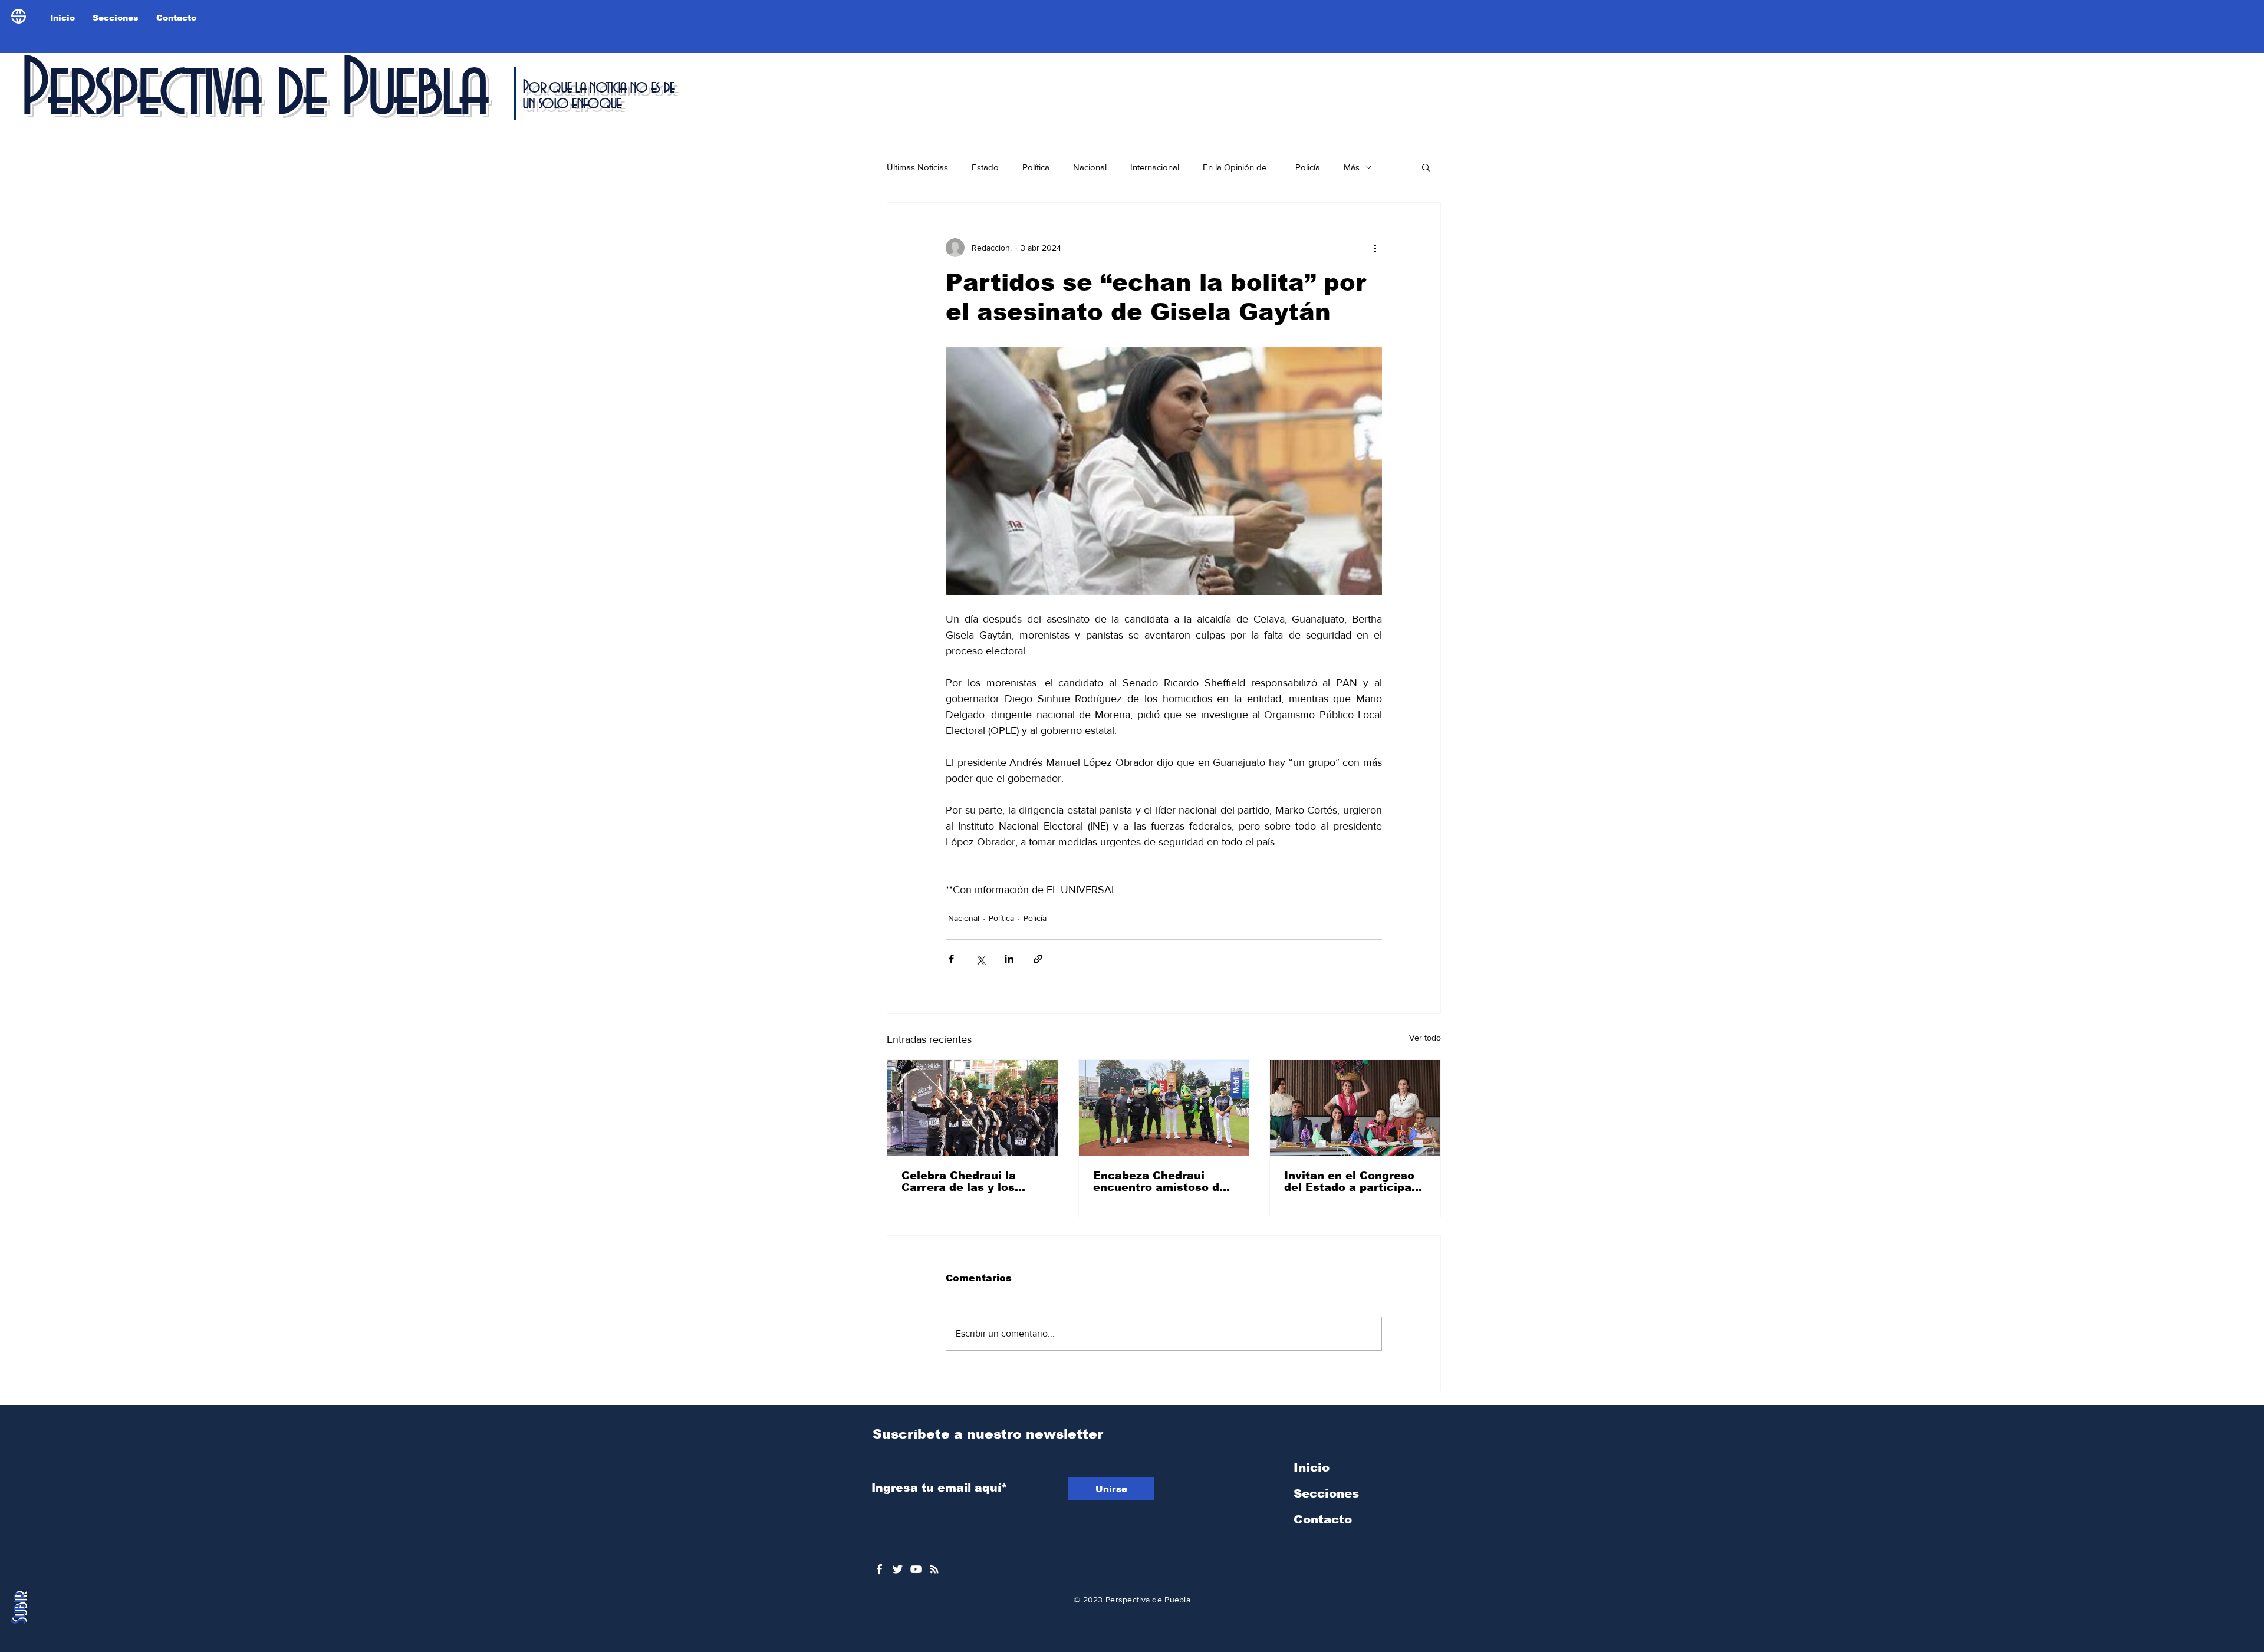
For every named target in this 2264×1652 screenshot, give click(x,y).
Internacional (1155, 167)
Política (1036, 167)
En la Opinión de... (1237, 167)
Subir (20, 1608)
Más (1352, 167)
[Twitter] (898, 1569)
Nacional (1090, 167)
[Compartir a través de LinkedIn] (1009, 959)
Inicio (1312, 1467)
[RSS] (934, 1569)
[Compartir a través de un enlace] (1038, 959)
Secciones (1326, 1493)
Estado (985, 167)
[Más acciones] (1375, 248)
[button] (1426, 167)
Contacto (1323, 1519)
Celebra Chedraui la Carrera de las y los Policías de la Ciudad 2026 (962, 1182)
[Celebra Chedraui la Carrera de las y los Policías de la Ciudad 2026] (973, 1108)
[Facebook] (879, 1569)
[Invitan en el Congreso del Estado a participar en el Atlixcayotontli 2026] (1355, 1108)
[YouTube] (916, 1569)
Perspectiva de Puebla (253, 91)
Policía (1308, 167)
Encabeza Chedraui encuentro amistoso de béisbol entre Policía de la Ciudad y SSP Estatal (1161, 1182)
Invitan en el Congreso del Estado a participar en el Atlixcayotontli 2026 (1350, 1182)
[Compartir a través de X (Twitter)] (980, 959)
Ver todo (1425, 1038)
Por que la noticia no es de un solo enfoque (598, 95)
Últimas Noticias (917, 167)
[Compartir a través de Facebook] (951, 959)
